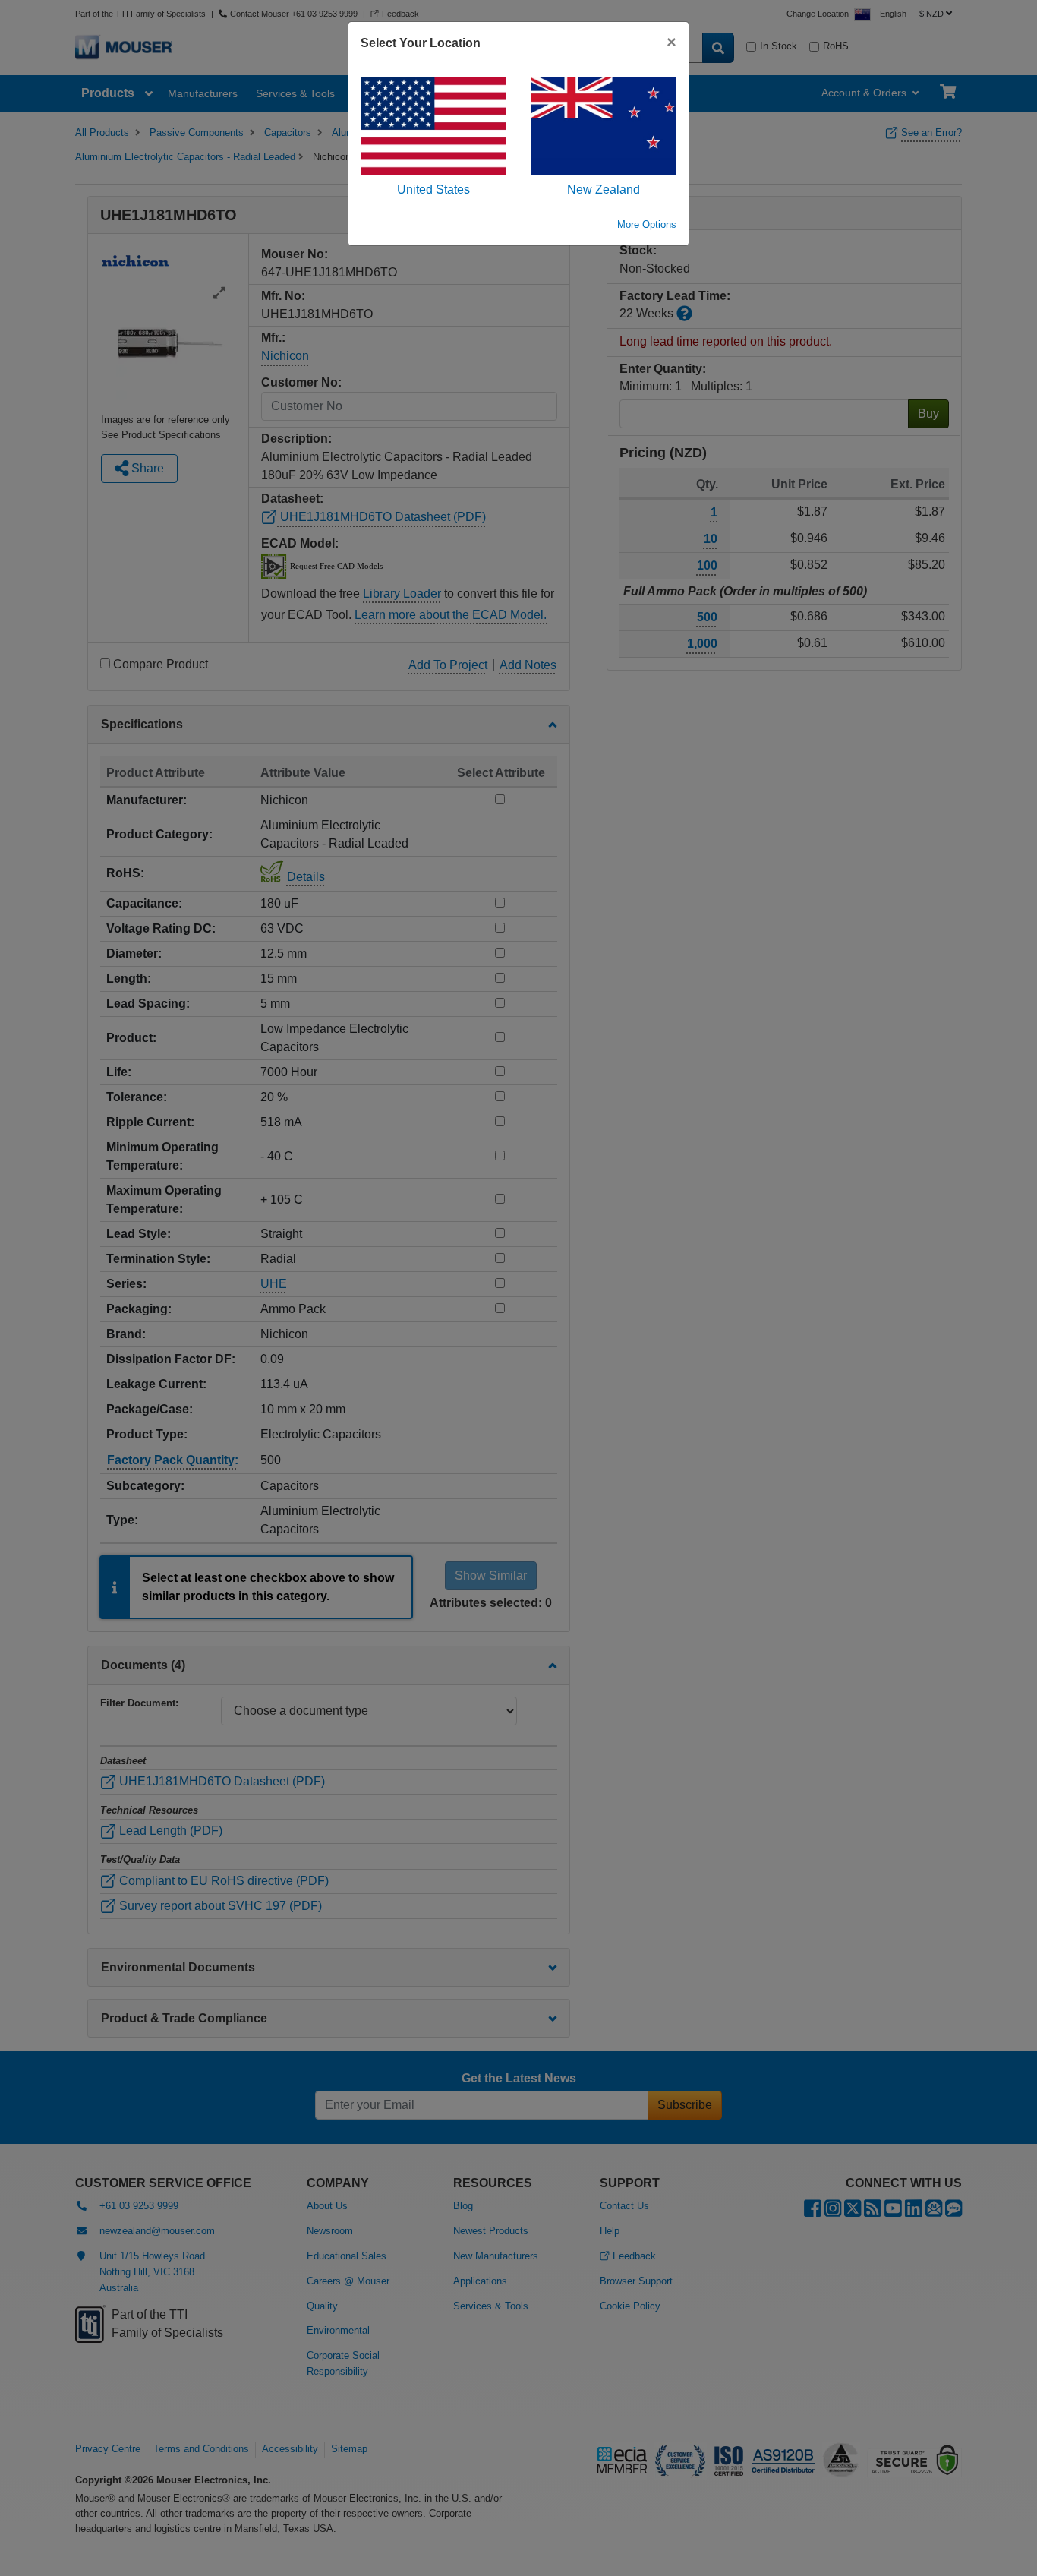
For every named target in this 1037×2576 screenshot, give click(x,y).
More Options (647, 224)
